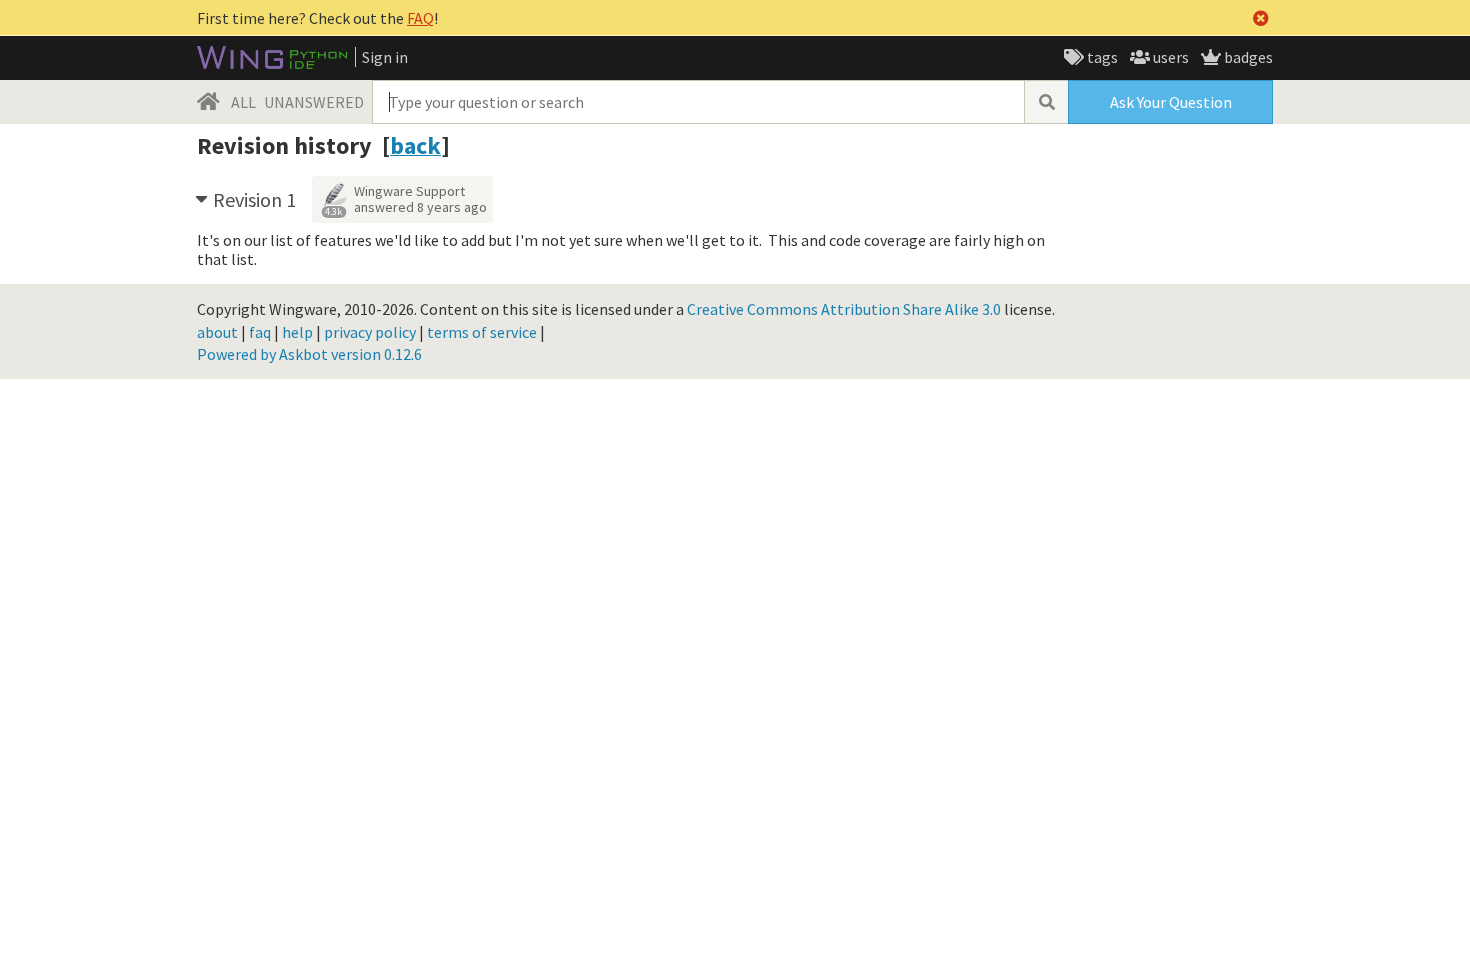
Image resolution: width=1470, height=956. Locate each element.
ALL (243, 102)
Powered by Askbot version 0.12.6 (309, 354)
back (415, 145)
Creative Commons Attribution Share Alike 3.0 (844, 309)
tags (1101, 57)
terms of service (482, 332)
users (1169, 57)
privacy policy (370, 332)
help (297, 332)
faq (260, 332)
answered (420, 207)
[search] (1046, 102)
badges (1247, 57)
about (217, 332)
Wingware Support (409, 191)
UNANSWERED (314, 102)
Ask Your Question (1171, 102)
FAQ (420, 18)
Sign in (385, 57)
